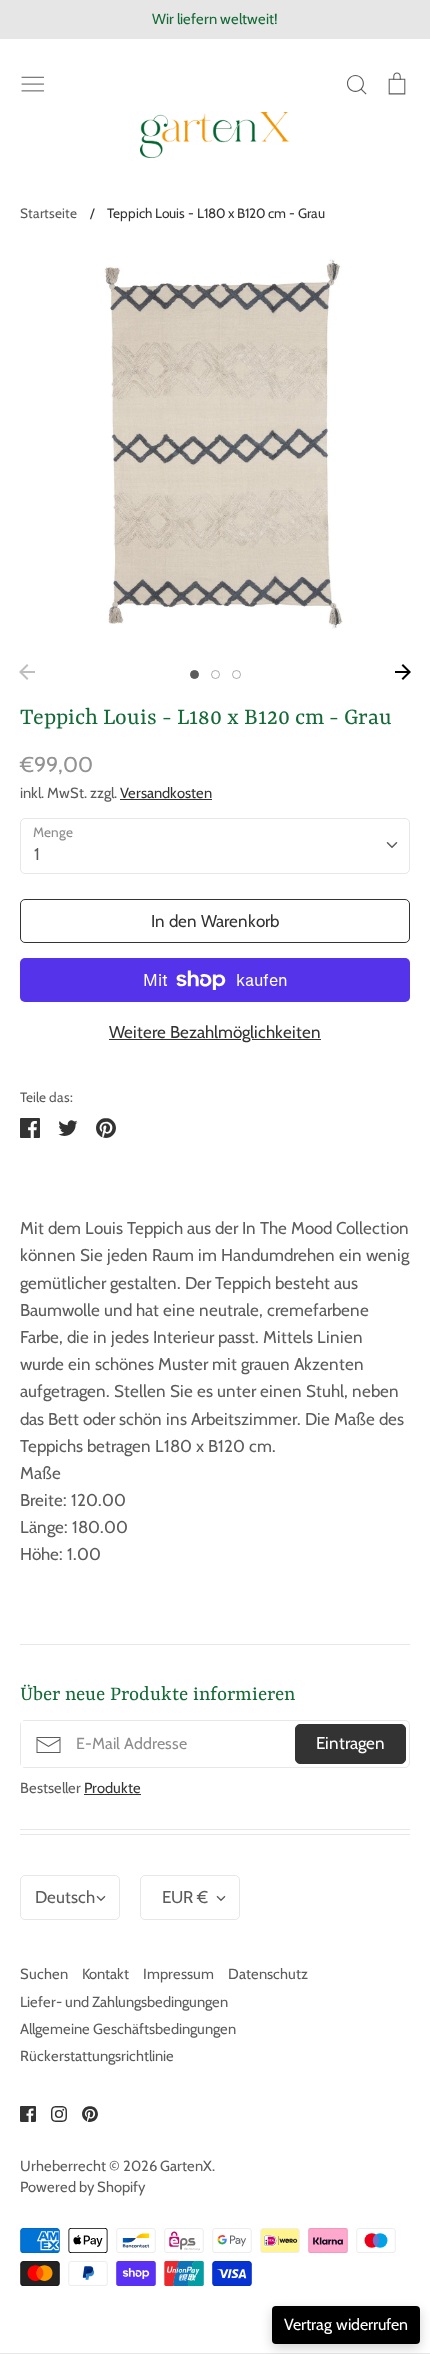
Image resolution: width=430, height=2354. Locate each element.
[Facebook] (20, 2112)
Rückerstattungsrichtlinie (97, 2056)
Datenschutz (268, 1974)
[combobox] (215, 846)
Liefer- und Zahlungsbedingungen (124, 2002)
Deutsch (65, 1897)
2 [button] (215, 674)
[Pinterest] (82, 2112)
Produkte (112, 1788)
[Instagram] (51, 2112)
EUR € (185, 1897)
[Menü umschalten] (33, 82)
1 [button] (194, 674)
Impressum (178, 1974)
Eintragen (350, 1743)
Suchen (44, 1974)
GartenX (186, 2166)
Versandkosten (166, 793)
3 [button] (236, 674)
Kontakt (105, 1974)
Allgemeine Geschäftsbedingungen (128, 2029)
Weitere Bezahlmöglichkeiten (215, 1032)
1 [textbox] (37, 854)
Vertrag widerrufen (346, 2324)
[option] (215, 450)
